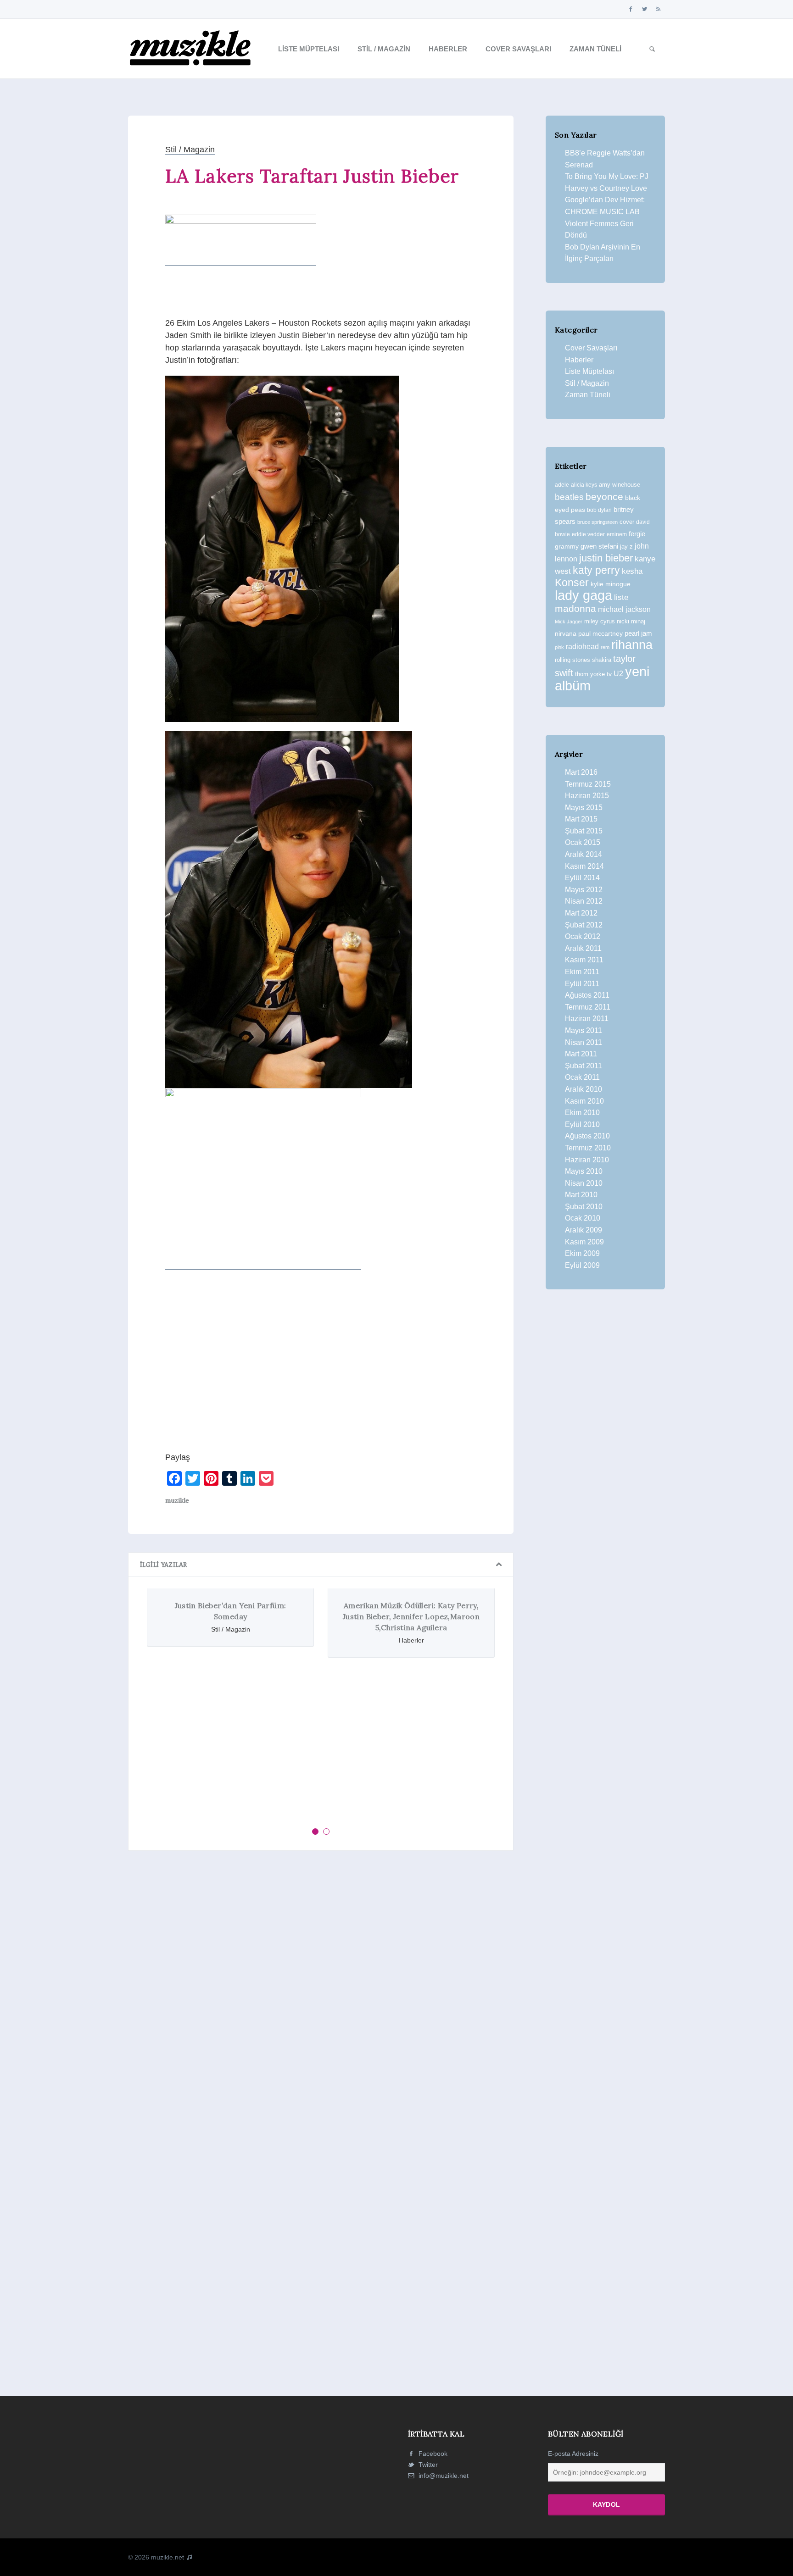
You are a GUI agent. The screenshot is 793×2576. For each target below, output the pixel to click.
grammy (567, 546)
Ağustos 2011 (587, 995)
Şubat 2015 (584, 831)
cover (627, 522)
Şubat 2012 (584, 925)
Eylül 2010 (582, 1124)
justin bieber (606, 558)
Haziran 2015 (587, 796)
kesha (632, 571)
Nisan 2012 (584, 901)
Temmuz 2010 (588, 1148)
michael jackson (624, 609)
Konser (572, 583)
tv (609, 674)
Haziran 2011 (587, 1019)
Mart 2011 (581, 1054)
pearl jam (638, 633)
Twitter (427, 2465)
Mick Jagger (569, 622)
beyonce (604, 497)
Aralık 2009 (584, 1230)
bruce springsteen (598, 522)
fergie (637, 534)
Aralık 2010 (584, 1089)
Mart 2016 (581, 772)
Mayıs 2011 (584, 1030)
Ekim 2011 (582, 972)
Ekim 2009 (582, 1253)
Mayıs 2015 (584, 808)
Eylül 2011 (582, 984)
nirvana (566, 633)
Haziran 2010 (587, 1160)
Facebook (432, 2454)
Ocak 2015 (583, 842)
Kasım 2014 (584, 866)
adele (562, 485)
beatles (569, 497)
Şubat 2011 (584, 1066)
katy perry (596, 570)
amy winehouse (620, 485)
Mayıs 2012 (584, 890)
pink (559, 647)
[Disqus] (321, 1984)
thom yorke (590, 674)
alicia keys (584, 485)
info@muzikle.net (444, 2476)
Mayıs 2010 (584, 1171)
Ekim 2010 (582, 1113)
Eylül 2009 (582, 1265)
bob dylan (599, 510)
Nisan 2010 (584, 1183)
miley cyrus (600, 621)
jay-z (626, 547)
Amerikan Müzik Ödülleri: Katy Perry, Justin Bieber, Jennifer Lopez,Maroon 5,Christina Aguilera (237, 1616)
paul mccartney (600, 633)
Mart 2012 (581, 913)
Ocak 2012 (583, 936)
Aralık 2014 (584, 854)
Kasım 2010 (584, 1101)
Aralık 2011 (583, 948)
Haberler (448, 49)
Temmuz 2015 (588, 784)
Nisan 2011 (584, 1042)
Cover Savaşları (518, 49)
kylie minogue (611, 584)
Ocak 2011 (582, 1077)
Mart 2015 (581, 819)
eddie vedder (588, 534)
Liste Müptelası (309, 49)
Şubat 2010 (584, 1207)
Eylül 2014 (582, 878)
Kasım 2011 (584, 960)
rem (605, 647)
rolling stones (572, 660)
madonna (575, 609)
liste (621, 597)
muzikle (177, 1500)
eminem (617, 534)
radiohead (582, 647)
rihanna (632, 645)
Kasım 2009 (584, 1242)
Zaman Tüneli (595, 49)
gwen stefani (599, 546)
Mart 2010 (581, 1195)
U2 (618, 674)
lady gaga (584, 595)
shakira (602, 660)
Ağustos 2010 (587, 1136)
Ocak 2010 (583, 1218)
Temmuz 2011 (588, 1007)
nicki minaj (631, 621)
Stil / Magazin (384, 49)
